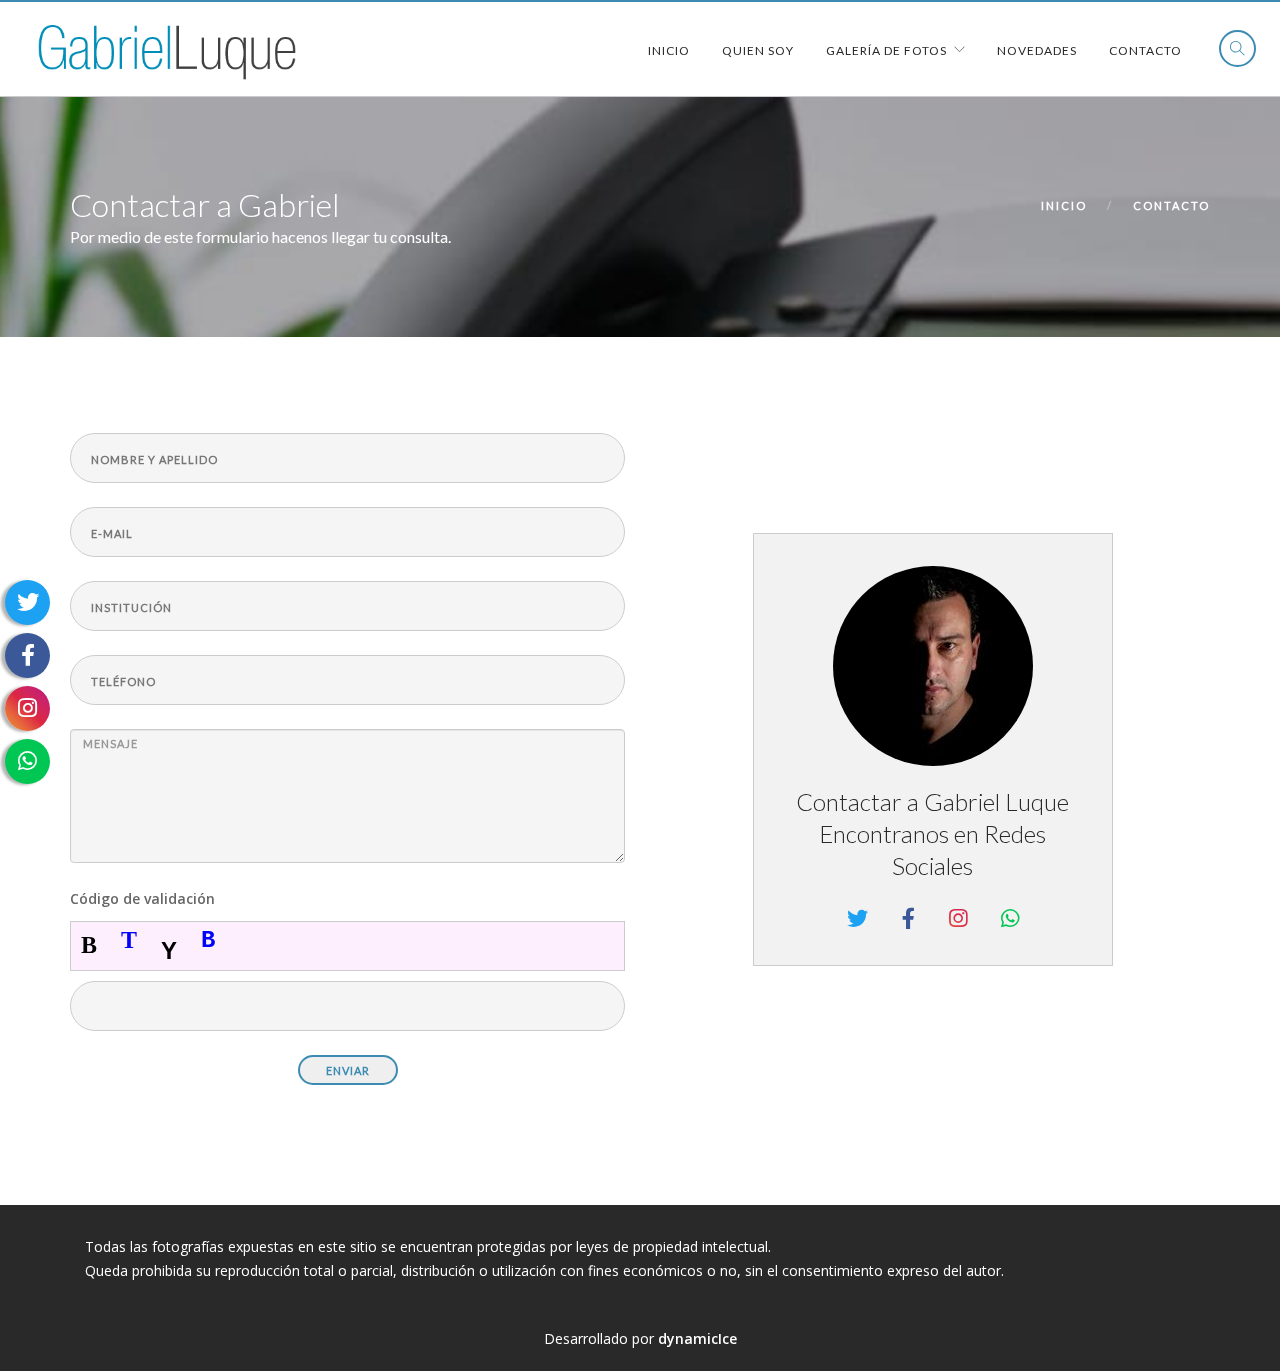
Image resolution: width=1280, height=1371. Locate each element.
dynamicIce (697, 1338)
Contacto (1145, 50)
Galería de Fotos (886, 50)
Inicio (669, 50)
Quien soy (758, 50)
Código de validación (142, 898)
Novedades (1037, 50)
